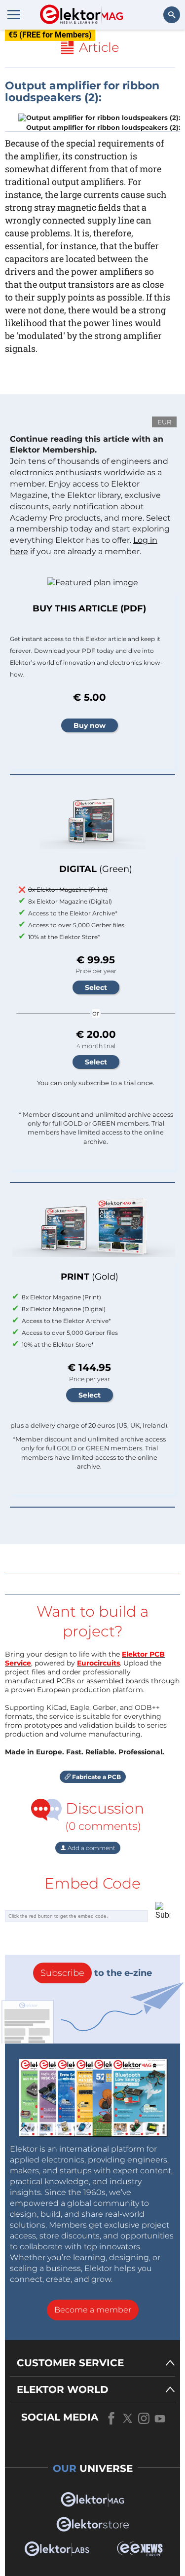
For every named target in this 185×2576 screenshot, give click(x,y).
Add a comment (91, 1848)
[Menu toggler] (14, 14)
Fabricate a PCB (96, 1777)
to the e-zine (96, 1973)
